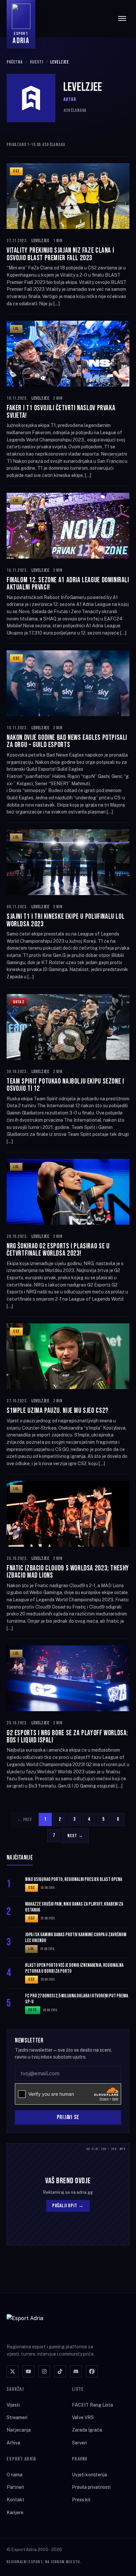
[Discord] (76, 2371)
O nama (15, 2475)
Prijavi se (68, 2117)
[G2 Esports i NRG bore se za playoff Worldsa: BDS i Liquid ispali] (68, 1717)
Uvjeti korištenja (89, 2475)
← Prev (24, 1820)
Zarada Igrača (87, 2430)
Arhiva (13, 2443)
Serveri (79, 2443)
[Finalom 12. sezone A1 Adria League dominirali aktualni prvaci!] (68, 565)
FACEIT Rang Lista (92, 2405)
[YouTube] (28, 2371)
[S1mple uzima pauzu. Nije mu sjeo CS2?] (68, 1395)
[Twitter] (13, 2371)
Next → (75, 1836)
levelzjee (40, 241)
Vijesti (37, 62)
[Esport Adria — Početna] (33, 2325)
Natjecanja (19, 2430)
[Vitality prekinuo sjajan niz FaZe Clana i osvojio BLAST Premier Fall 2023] (68, 235)
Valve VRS (83, 2417)
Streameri (17, 2417)
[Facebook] (92, 2371)
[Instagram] (44, 2371)
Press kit (81, 2500)
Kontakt (16, 2500)
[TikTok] (60, 2371)
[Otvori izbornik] (122, 18)
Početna (15, 62)
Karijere (15, 2513)
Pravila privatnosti (91, 2487)
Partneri (15, 2487)
